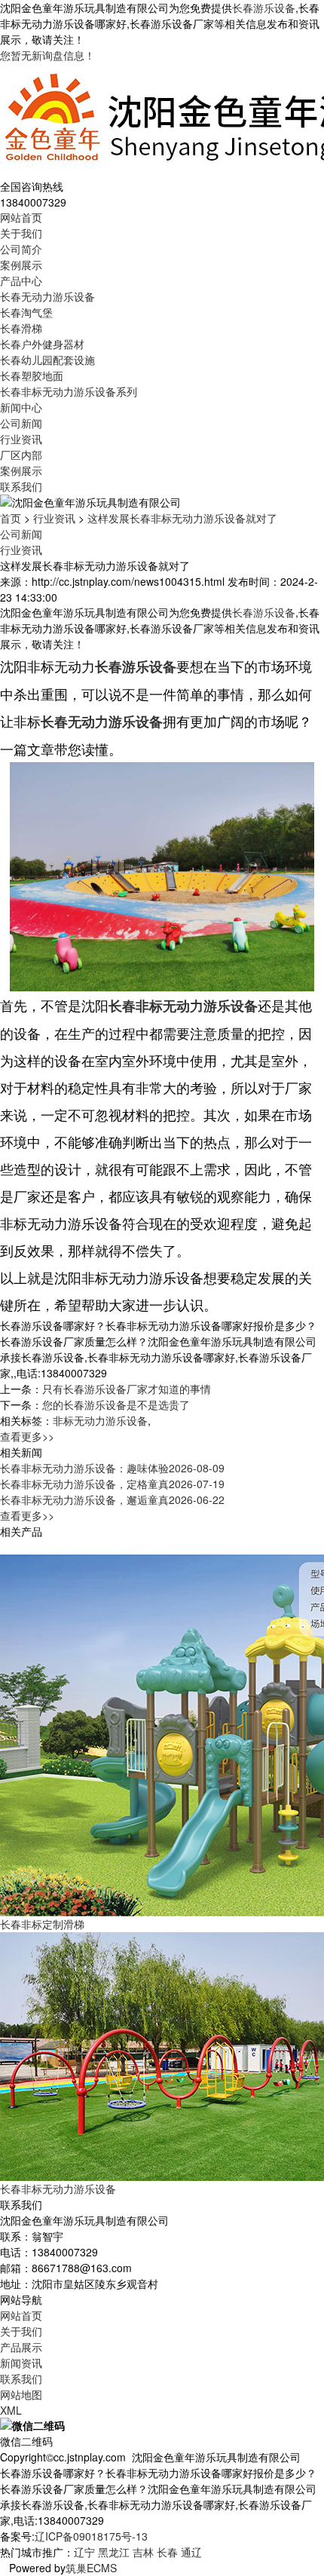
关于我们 (21, 233)
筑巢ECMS (91, 2568)
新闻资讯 (21, 2363)
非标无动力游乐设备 (100, 1420)
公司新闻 (21, 423)
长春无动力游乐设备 (47, 296)
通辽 (191, 2552)
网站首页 (21, 217)
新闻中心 (21, 407)
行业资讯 (21, 439)
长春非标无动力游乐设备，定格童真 (112, 1484)
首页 (11, 518)
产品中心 (21, 280)
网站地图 (21, 2394)
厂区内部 (21, 455)
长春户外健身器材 (42, 344)
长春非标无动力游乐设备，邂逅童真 (112, 1499)
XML (11, 2410)
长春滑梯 (21, 328)
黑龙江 (114, 2552)
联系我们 (21, 486)
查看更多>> (27, 1436)
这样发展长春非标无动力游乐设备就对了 (182, 518)
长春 (167, 2552)
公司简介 (21, 249)
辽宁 (84, 2552)
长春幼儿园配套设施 (47, 360)
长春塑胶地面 (32, 375)
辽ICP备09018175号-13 (91, 2536)
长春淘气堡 (26, 312)
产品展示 (21, 2347)
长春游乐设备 (264, 8)
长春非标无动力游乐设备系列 (69, 391)
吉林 (143, 2552)
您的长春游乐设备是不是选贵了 (116, 1404)
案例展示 (21, 265)
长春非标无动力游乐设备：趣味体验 (112, 1468)
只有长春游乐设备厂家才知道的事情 (127, 1389)
